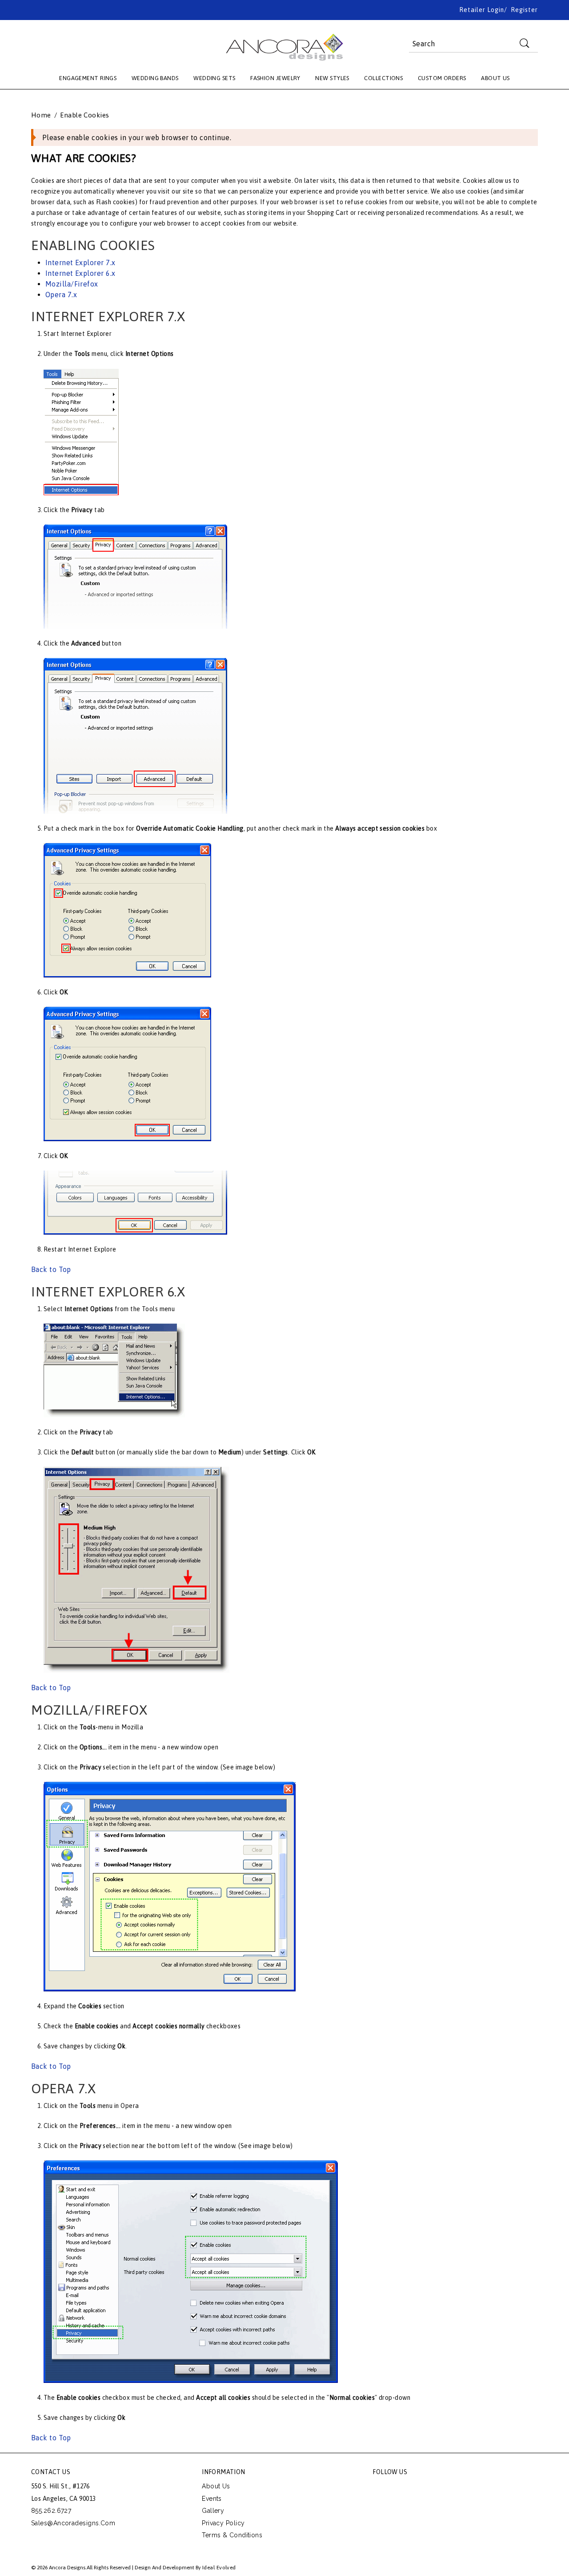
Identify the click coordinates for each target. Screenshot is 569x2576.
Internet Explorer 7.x (80, 262)
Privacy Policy (223, 2523)
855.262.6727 (51, 2511)
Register (524, 10)
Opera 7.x (61, 295)
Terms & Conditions (232, 2535)
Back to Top (51, 1269)
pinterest (420, 2488)
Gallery (213, 2511)
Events (212, 2499)
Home (41, 115)
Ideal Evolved (219, 2568)
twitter (400, 2488)
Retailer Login (482, 10)
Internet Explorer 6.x (80, 273)
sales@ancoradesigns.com (73, 2523)
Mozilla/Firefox (72, 284)
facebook (380, 2488)
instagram (440, 2488)
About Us (216, 2486)
